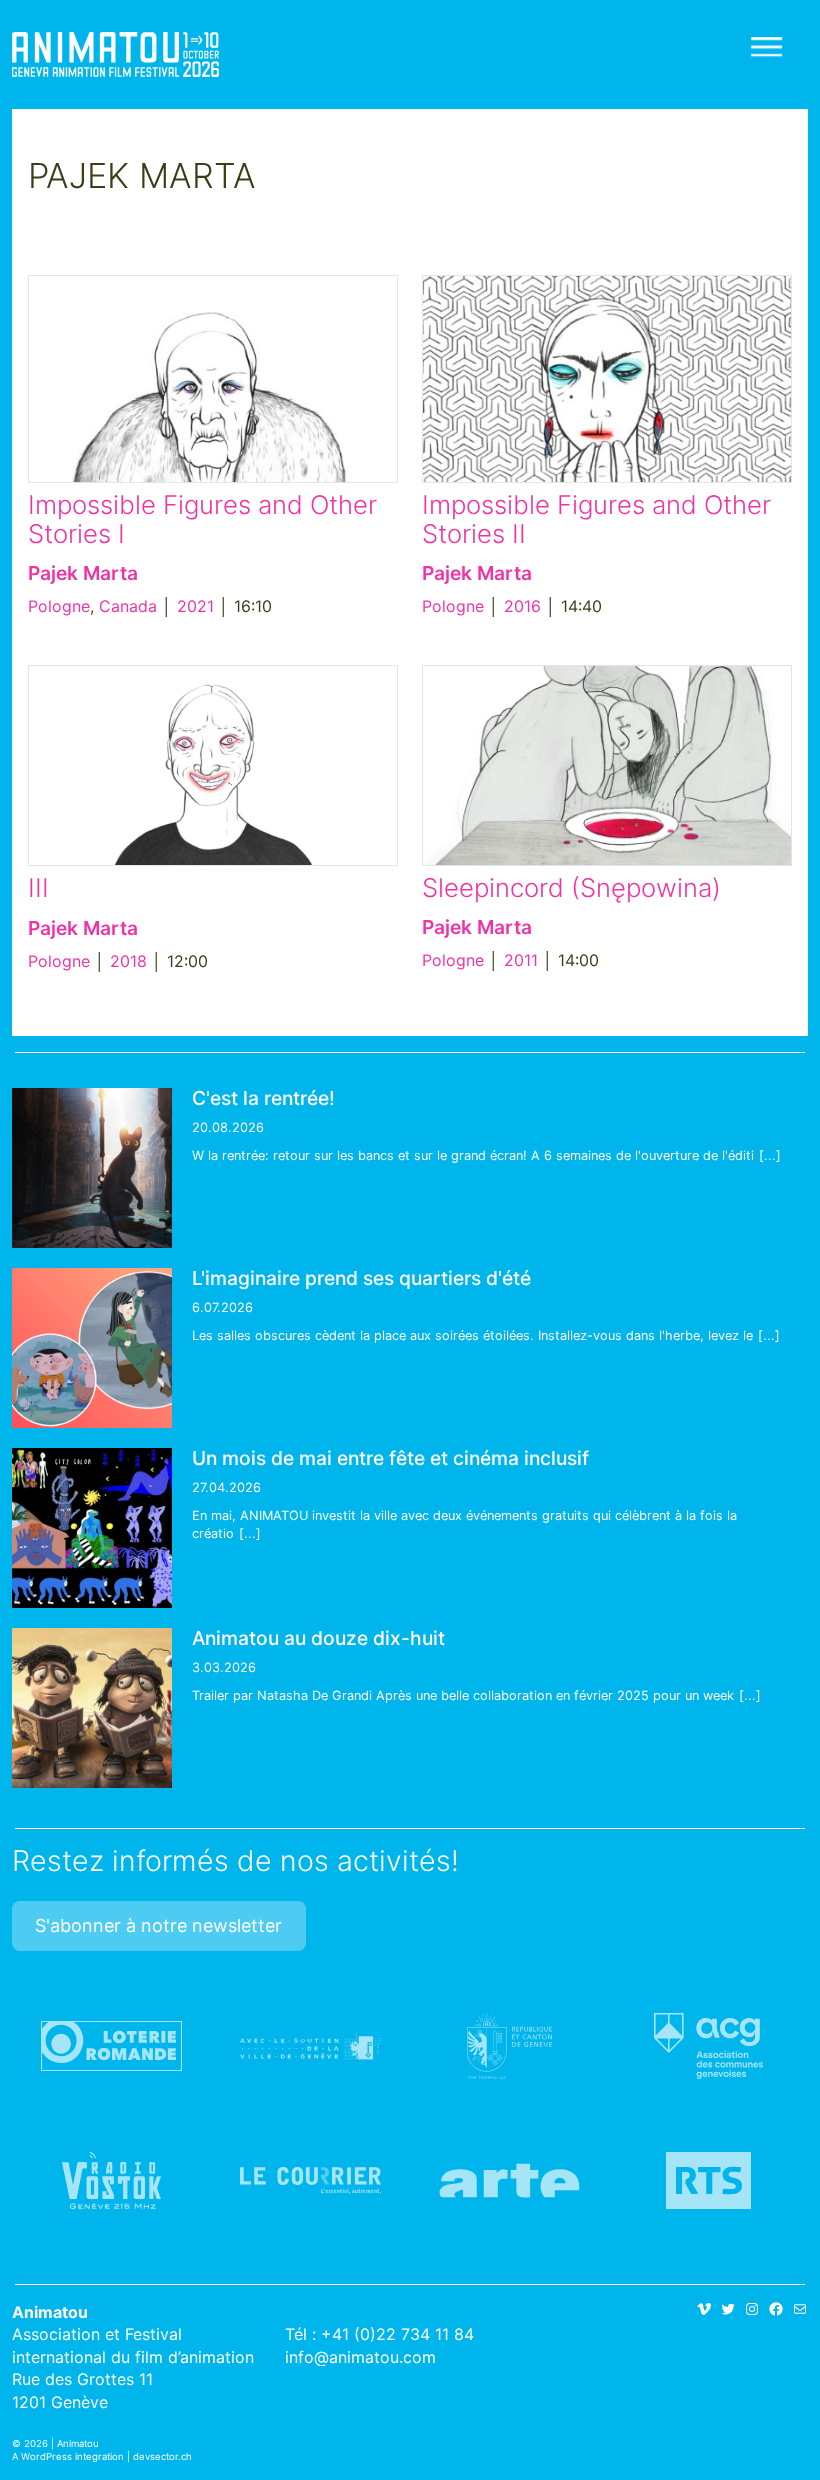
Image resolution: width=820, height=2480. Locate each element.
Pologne (59, 606)
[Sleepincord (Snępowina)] (607, 765)
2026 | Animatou (61, 2443)
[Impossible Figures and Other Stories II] (607, 379)
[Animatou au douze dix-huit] (92, 1708)
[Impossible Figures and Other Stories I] (213, 379)
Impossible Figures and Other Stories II (596, 518)
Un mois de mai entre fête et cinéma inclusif (390, 1458)
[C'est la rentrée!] (92, 1168)
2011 (521, 960)
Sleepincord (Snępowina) (571, 887)
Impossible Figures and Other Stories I (202, 518)
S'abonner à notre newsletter (158, 1925)
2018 (128, 961)
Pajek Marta (83, 573)
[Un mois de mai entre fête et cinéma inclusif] (92, 1528)
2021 (195, 606)
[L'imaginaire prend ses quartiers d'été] (92, 1348)
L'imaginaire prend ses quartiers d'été (361, 1278)
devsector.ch (162, 2456)
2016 (522, 606)
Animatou (115, 54)
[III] (213, 765)
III (38, 887)
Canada (128, 606)
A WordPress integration (68, 2456)
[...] (770, 1155)
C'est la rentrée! (263, 1098)
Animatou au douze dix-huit (318, 1638)
